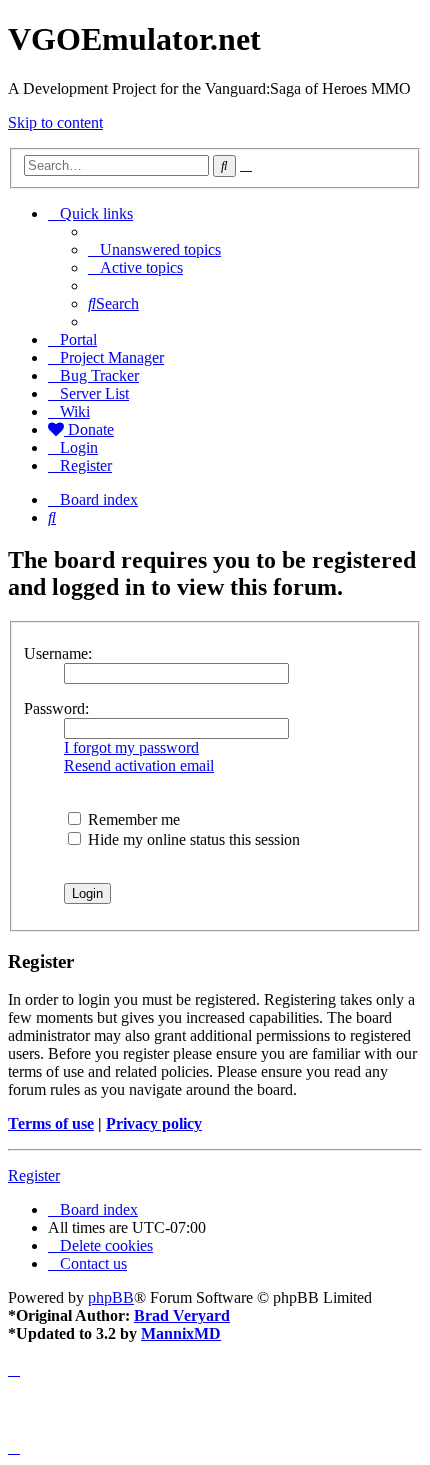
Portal (78, 339)
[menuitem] (154, 249)
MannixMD (181, 1333)
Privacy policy (154, 1123)
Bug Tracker (99, 375)
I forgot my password (131, 747)
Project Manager (112, 357)
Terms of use (51, 1123)
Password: (56, 708)
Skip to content (55, 122)
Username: (58, 653)
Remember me (132, 819)
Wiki (75, 411)
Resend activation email (139, 765)
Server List (94, 393)
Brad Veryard (182, 1315)
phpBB (111, 1297)
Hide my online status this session (192, 839)
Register (34, 1175)
